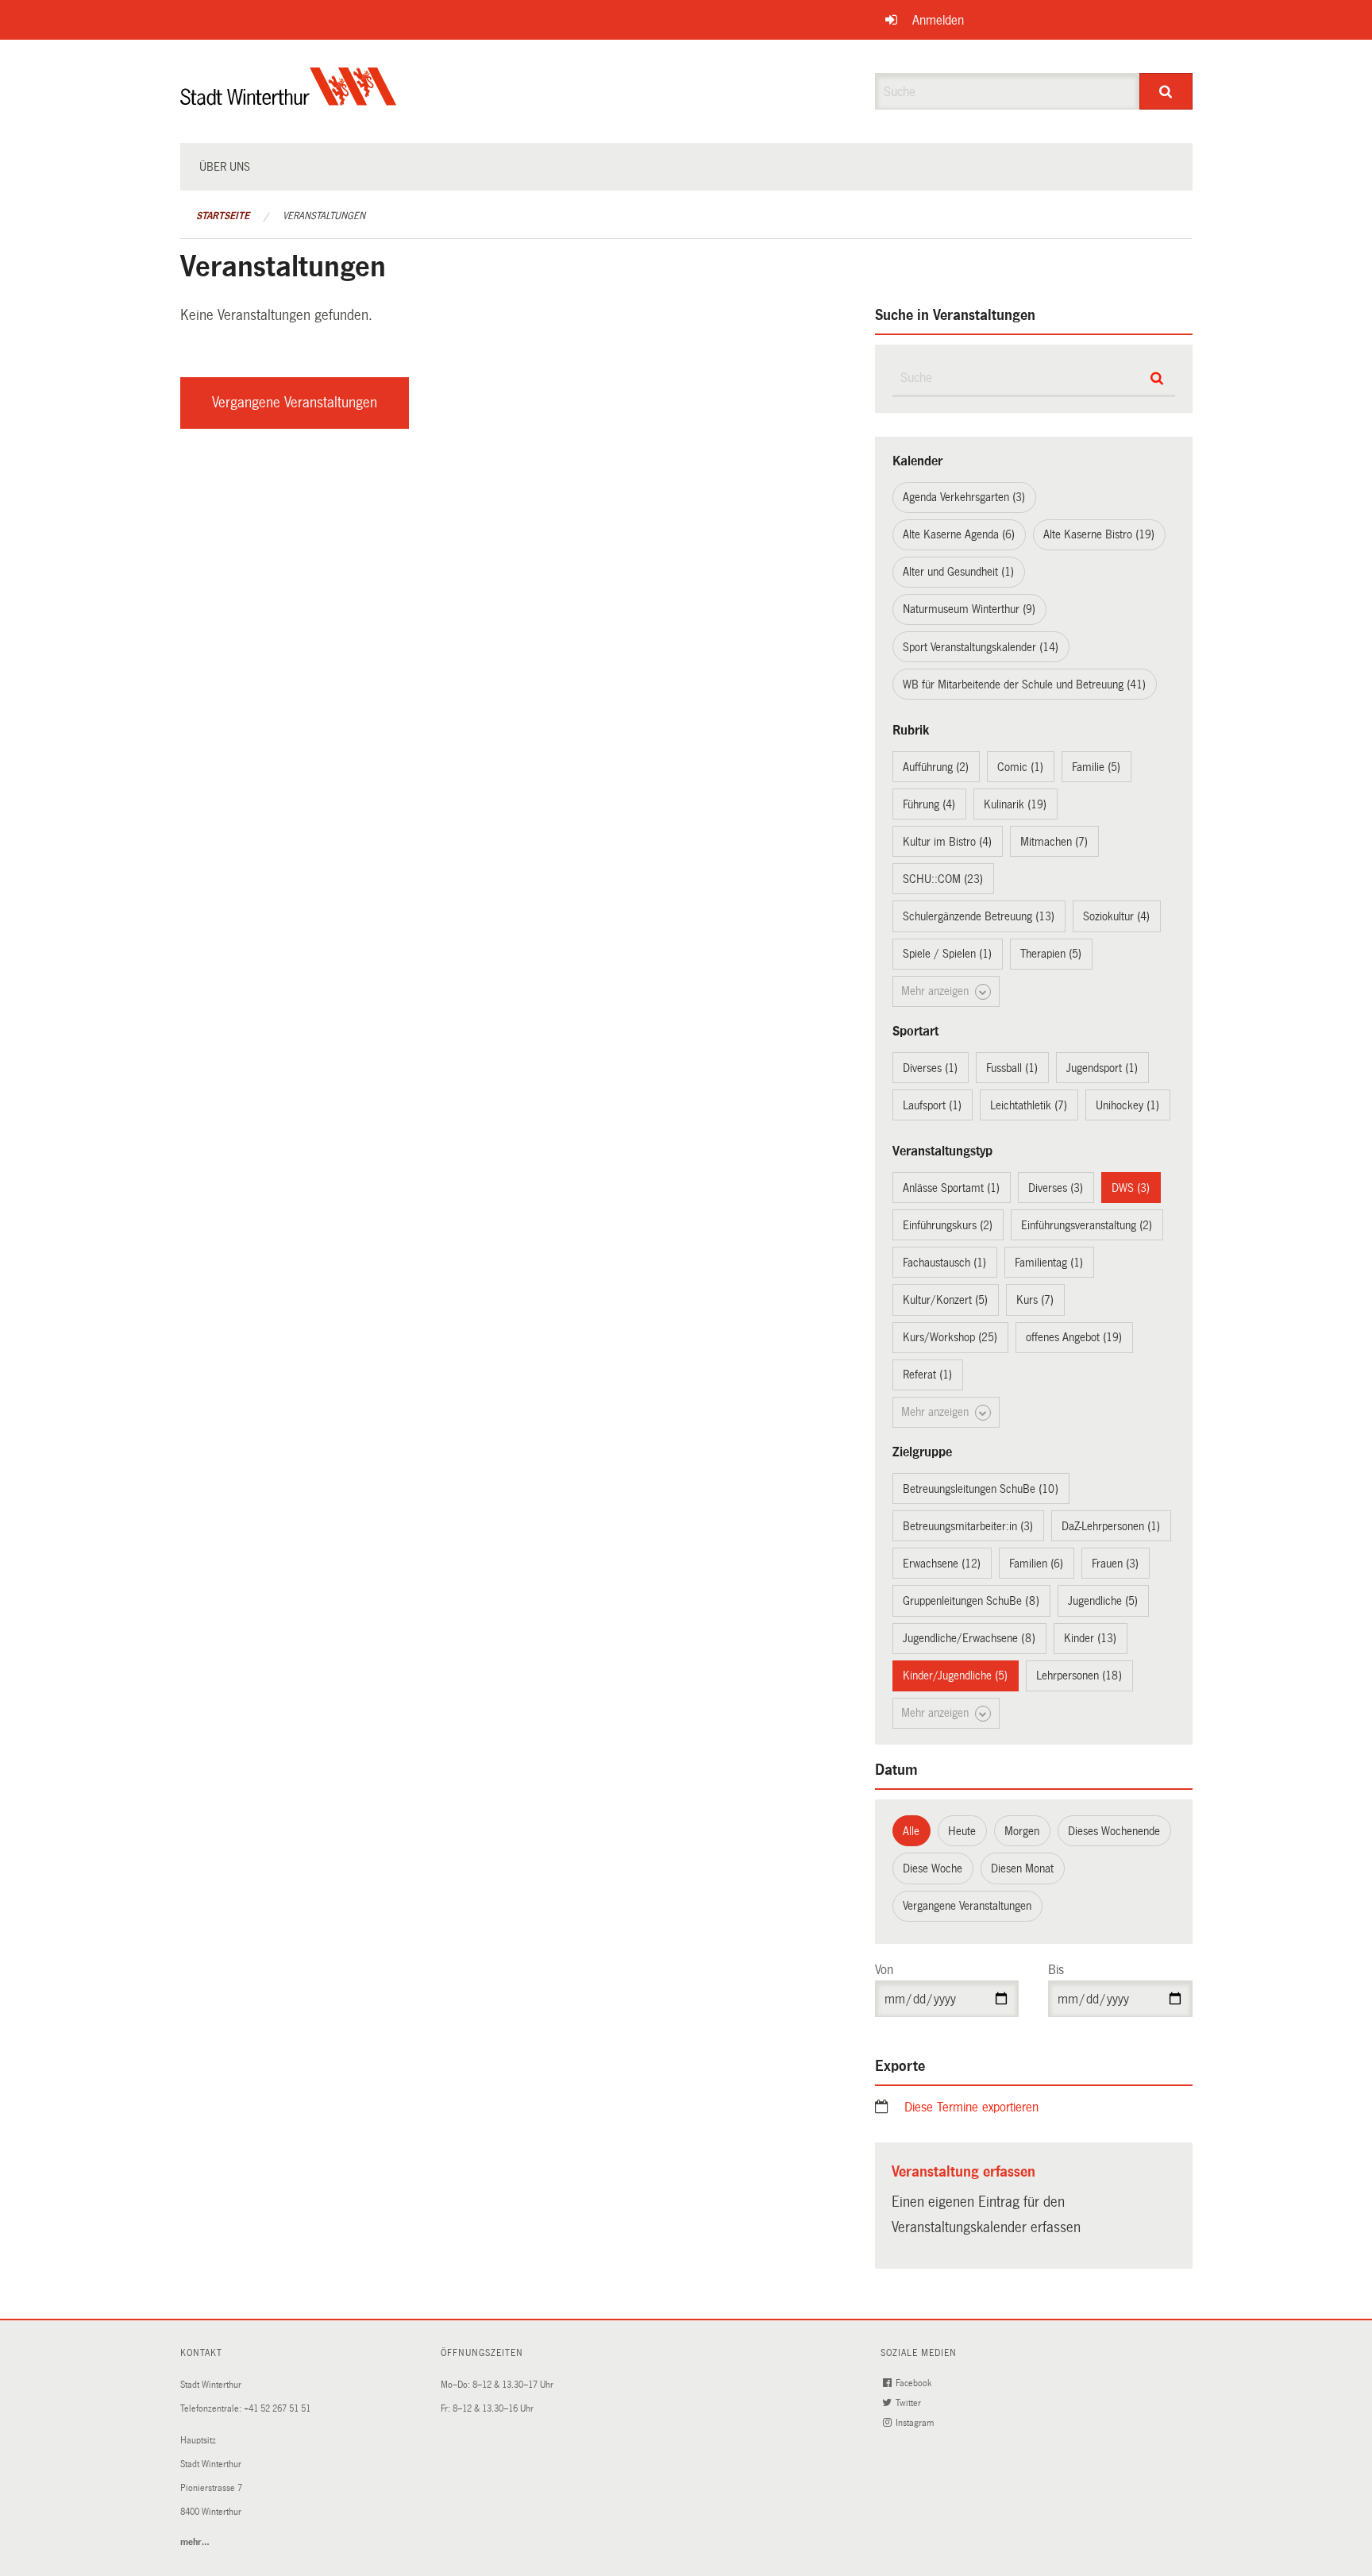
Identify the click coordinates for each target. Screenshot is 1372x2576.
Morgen (1022, 1831)
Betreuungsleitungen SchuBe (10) (981, 1489)
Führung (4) (929, 804)
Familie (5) (1096, 767)
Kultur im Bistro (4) (947, 842)
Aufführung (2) (936, 767)
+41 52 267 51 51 (277, 2409)
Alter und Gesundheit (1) (958, 572)
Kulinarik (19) (1015, 804)
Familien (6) (1036, 1564)
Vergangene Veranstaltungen (295, 403)
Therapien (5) (1051, 954)
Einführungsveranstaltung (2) (1087, 1225)
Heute (962, 1831)
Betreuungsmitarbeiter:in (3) (968, 1526)
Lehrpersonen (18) (1079, 1676)
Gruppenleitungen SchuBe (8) (971, 1601)
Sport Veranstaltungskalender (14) (981, 647)
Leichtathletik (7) (1029, 1105)
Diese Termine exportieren (971, 2107)
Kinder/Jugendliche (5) (955, 1676)
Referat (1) (927, 1375)
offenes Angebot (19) (1074, 1337)
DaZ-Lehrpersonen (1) (1111, 1526)
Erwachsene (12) (942, 1564)
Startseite (223, 216)
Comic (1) (1020, 767)
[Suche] (1166, 91)
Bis (1056, 1970)
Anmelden (938, 20)
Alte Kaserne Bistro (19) (1099, 534)
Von (884, 1970)
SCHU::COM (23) (943, 879)
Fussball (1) (1012, 1068)
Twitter (910, 2403)
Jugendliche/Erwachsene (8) (969, 1638)
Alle (911, 1831)
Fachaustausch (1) (944, 1263)
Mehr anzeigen (937, 991)
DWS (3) (1131, 1188)
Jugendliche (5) (1103, 1601)
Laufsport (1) (932, 1105)
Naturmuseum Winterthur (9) (969, 609)
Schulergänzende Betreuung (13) (979, 916)
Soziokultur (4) (1116, 916)
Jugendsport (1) (1102, 1068)
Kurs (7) (1035, 1300)
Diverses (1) (930, 1068)
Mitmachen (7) (1054, 842)
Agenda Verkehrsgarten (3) (964, 497)
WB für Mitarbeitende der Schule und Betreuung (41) (1024, 684)
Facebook (915, 2383)
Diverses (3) (1056, 1188)
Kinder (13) (1090, 1638)
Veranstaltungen (324, 216)
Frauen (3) (1115, 1564)
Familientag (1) (1049, 1263)
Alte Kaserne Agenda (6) (959, 534)
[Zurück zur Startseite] (289, 100)
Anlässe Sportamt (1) (951, 1188)
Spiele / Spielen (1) (947, 954)
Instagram (916, 2423)
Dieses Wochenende (1114, 1831)
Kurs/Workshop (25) (950, 1337)
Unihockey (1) (1127, 1105)
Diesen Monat (1022, 1868)
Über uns (225, 167)
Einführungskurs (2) (948, 1225)
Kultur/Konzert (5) (945, 1300)
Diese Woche (933, 1868)
